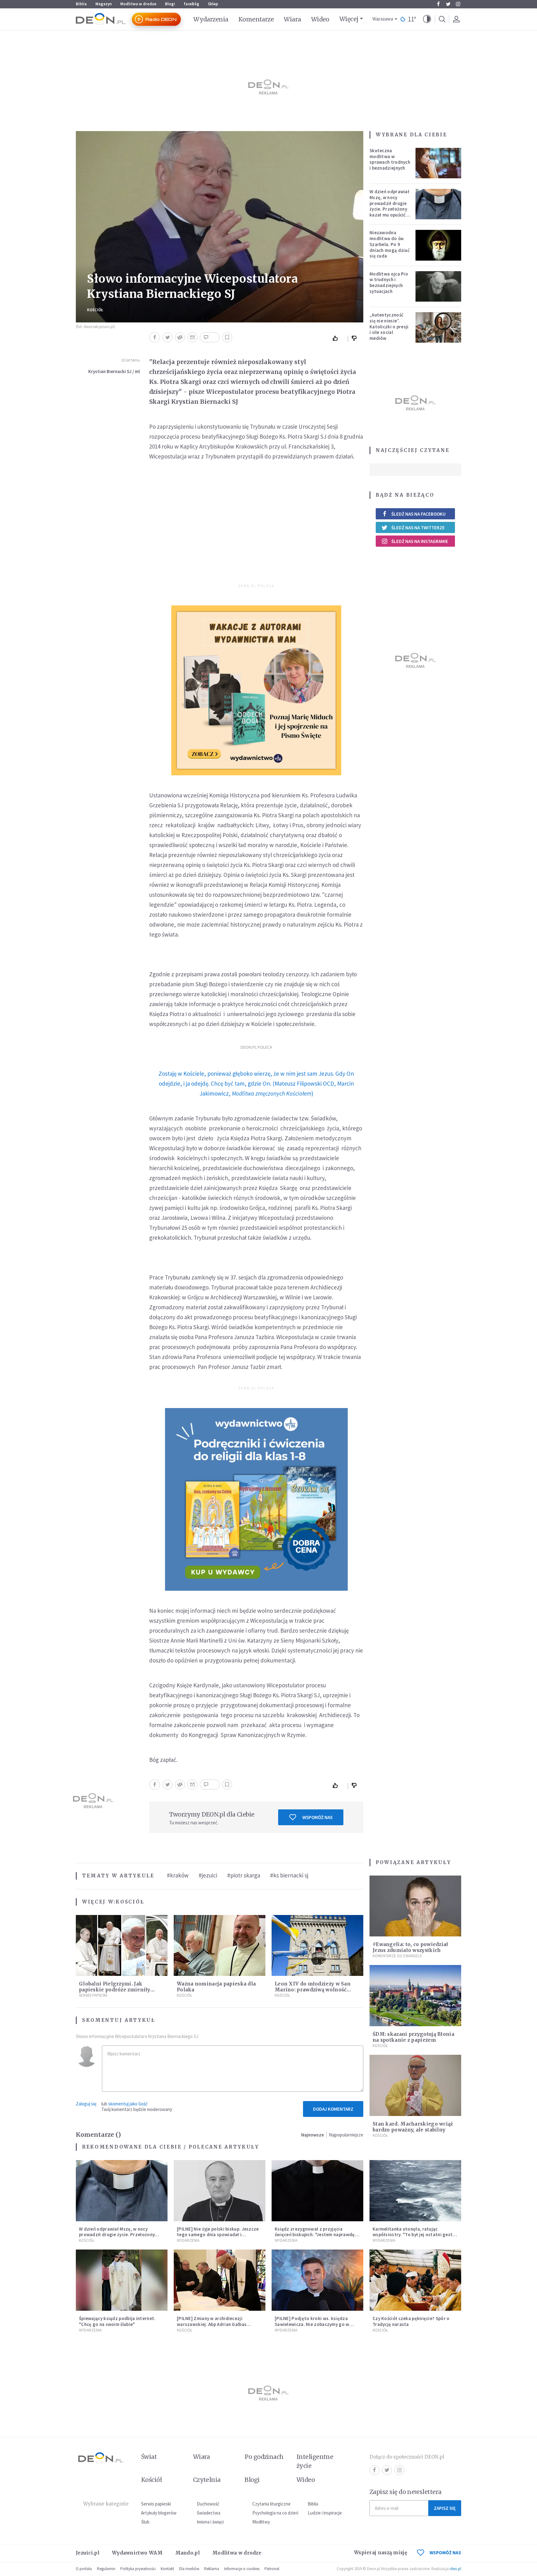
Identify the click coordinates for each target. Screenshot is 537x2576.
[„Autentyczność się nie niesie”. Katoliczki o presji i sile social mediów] (438, 327)
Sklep (213, 4)
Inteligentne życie (315, 2461)
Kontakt (167, 2569)
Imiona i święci (210, 2522)
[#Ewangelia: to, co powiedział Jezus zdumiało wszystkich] (415, 1906)
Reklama (212, 2569)
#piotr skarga (244, 1875)
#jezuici (208, 1875)
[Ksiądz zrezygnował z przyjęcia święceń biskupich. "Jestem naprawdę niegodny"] (317, 2191)
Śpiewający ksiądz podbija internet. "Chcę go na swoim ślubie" (117, 2321)
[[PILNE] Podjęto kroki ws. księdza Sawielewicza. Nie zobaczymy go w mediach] (317, 2280)
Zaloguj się (86, 2104)
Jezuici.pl (88, 2553)
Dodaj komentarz (333, 2109)
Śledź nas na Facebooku (418, 514)
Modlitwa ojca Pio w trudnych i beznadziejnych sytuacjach (389, 283)
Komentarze (256, 19)
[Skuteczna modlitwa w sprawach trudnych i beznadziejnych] (438, 163)
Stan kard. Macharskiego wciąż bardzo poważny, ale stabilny (413, 2127)
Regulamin (106, 2569)
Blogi (170, 4)
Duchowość (208, 2504)
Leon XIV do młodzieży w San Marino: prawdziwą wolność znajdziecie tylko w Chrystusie (314, 1990)
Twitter (448, 4)
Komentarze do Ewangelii (397, 1956)
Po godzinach (264, 2457)
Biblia (81, 4)
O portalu (84, 2569)
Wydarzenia (211, 19)
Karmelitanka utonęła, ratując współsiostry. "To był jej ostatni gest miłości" (413, 2235)
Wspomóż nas (317, 1817)
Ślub (145, 2522)
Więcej (349, 19)
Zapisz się (445, 2508)
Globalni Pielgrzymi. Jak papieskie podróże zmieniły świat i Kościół (115, 1990)
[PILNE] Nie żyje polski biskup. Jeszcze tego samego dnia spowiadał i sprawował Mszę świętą (218, 2235)
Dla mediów (189, 2569)
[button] (427, 19)
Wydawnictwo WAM (137, 2553)
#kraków (178, 1875)
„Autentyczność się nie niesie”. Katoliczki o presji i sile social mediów (389, 326)
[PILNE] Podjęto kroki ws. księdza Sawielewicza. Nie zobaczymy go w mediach (312, 2324)
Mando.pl (188, 2553)
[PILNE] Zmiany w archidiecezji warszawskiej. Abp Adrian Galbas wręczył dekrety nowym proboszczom (218, 2324)
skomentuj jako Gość (128, 2104)
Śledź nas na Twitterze (418, 528)
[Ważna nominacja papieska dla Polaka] (220, 1946)
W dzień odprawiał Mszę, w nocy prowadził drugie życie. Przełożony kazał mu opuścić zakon (389, 206)
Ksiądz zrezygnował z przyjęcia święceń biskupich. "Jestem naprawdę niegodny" (315, 2235)
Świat (149, 2457)
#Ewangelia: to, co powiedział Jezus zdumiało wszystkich (411, 1947)
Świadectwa (209, 2513)
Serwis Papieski (93, 1995)
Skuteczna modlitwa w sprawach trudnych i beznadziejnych (390, 159)
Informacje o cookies (242, 2569)
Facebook (438, 4)
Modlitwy (261, 2522)
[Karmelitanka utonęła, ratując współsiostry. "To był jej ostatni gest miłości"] (415, 2191)
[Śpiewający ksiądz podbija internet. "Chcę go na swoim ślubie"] (122, 2280)
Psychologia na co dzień (275, 2513)
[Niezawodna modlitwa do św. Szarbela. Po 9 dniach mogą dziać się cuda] (438, 245)
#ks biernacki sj (289, 1875)
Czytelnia (207, 2480)
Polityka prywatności (138, 2569)
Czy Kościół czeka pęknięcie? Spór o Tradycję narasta (411, 2321)
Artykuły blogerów (159, 2513)
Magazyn (103, 4)
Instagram (458, 4)
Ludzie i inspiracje (325, 2513)
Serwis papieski (156, 2504)
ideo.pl (455, 2569)
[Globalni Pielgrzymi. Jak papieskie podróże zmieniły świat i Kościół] (122, 1946)
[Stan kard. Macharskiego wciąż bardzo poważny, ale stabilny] (415, 2085)
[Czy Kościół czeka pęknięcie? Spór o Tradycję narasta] (415, 2280)
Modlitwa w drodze (138, 4)
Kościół (95, 310)
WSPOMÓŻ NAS (445, 2553)
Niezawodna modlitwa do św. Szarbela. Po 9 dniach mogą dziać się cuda (390, 244)
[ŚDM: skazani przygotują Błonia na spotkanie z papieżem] (415, 1996)
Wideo (320, 19)
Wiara (292, 19)
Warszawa (383, 19)
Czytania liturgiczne (271, 2504)
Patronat (272, 2569)
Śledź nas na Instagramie (420, 541)
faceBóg (191, 4)
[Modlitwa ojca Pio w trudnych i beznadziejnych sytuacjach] (438, 286)
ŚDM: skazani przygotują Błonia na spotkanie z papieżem (413, 2037)
